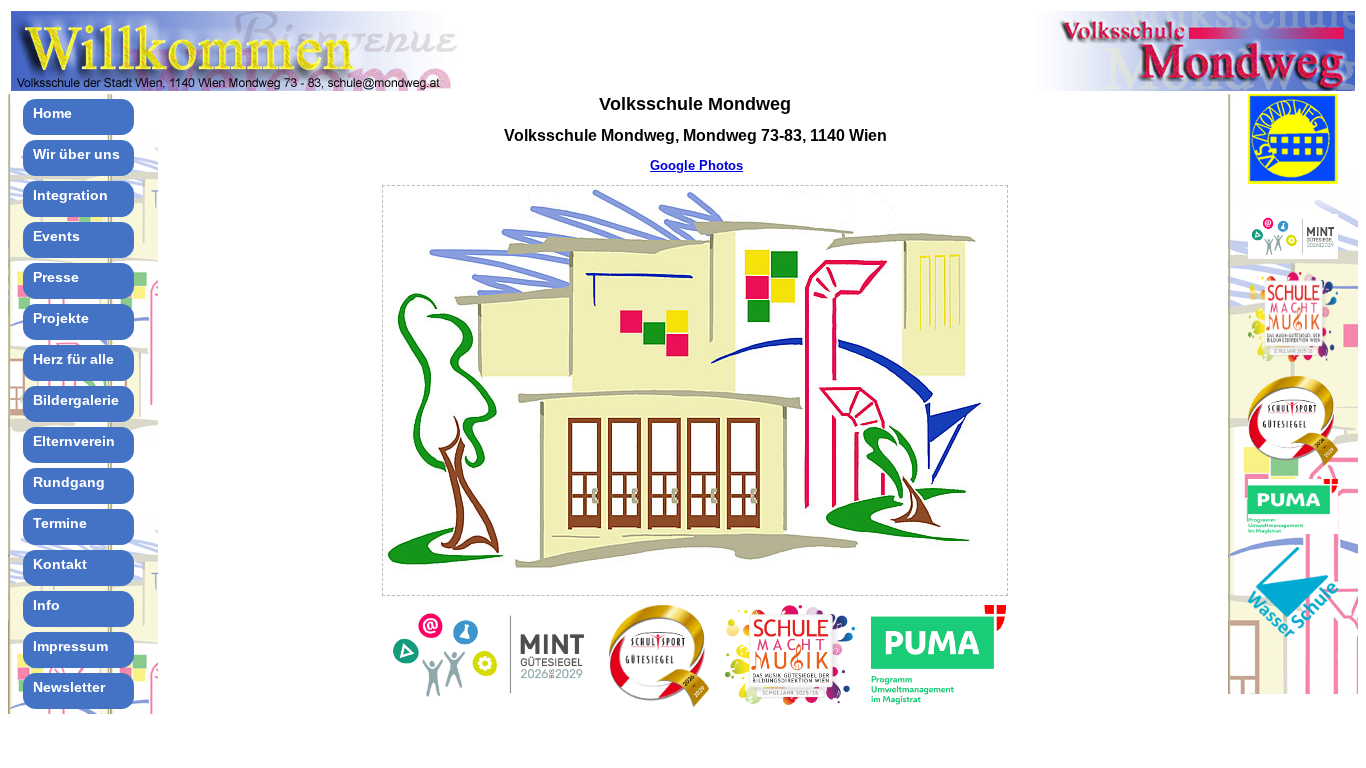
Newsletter (69, 687)
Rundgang (69, 482)
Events (56, 236)
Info (46, 605)
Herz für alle (73, 359)
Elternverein (74, 441)
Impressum (70, 646)
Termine (60, 523)
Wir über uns (76, 154)
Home (52, 113)
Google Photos (696, 165)
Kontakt (60, 564)
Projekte (61, 318)
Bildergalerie (76, 400)
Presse (56, 277)
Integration (70, 195)
